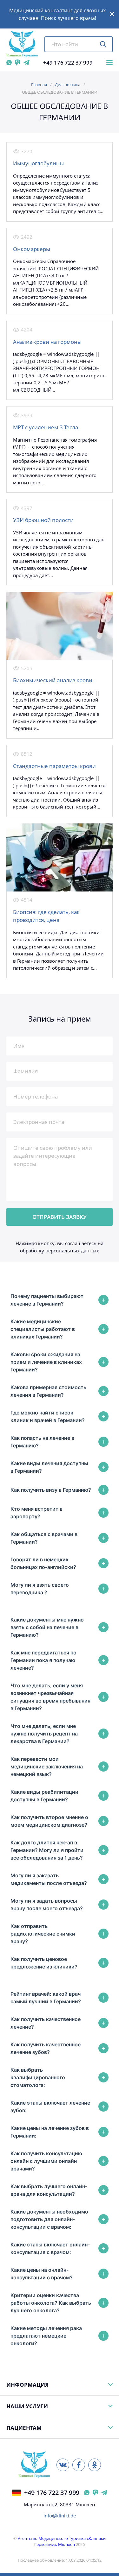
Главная (39, 85)
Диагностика (68, 85)
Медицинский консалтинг (41, 10)
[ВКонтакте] (63, 2465)
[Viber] (18, 63)
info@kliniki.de (60, 2516)
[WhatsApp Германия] (87, 2493)
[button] (112, 14)
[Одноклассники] (95, 2465)
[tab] (60, 1300)
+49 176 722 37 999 (68, 63)
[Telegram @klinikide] (26, 63)
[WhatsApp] (9, 63)
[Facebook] (79, 2465)
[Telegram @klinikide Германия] (104, 2493)
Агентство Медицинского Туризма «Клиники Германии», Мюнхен (62, 2541)
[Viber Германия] (95, 2493)
